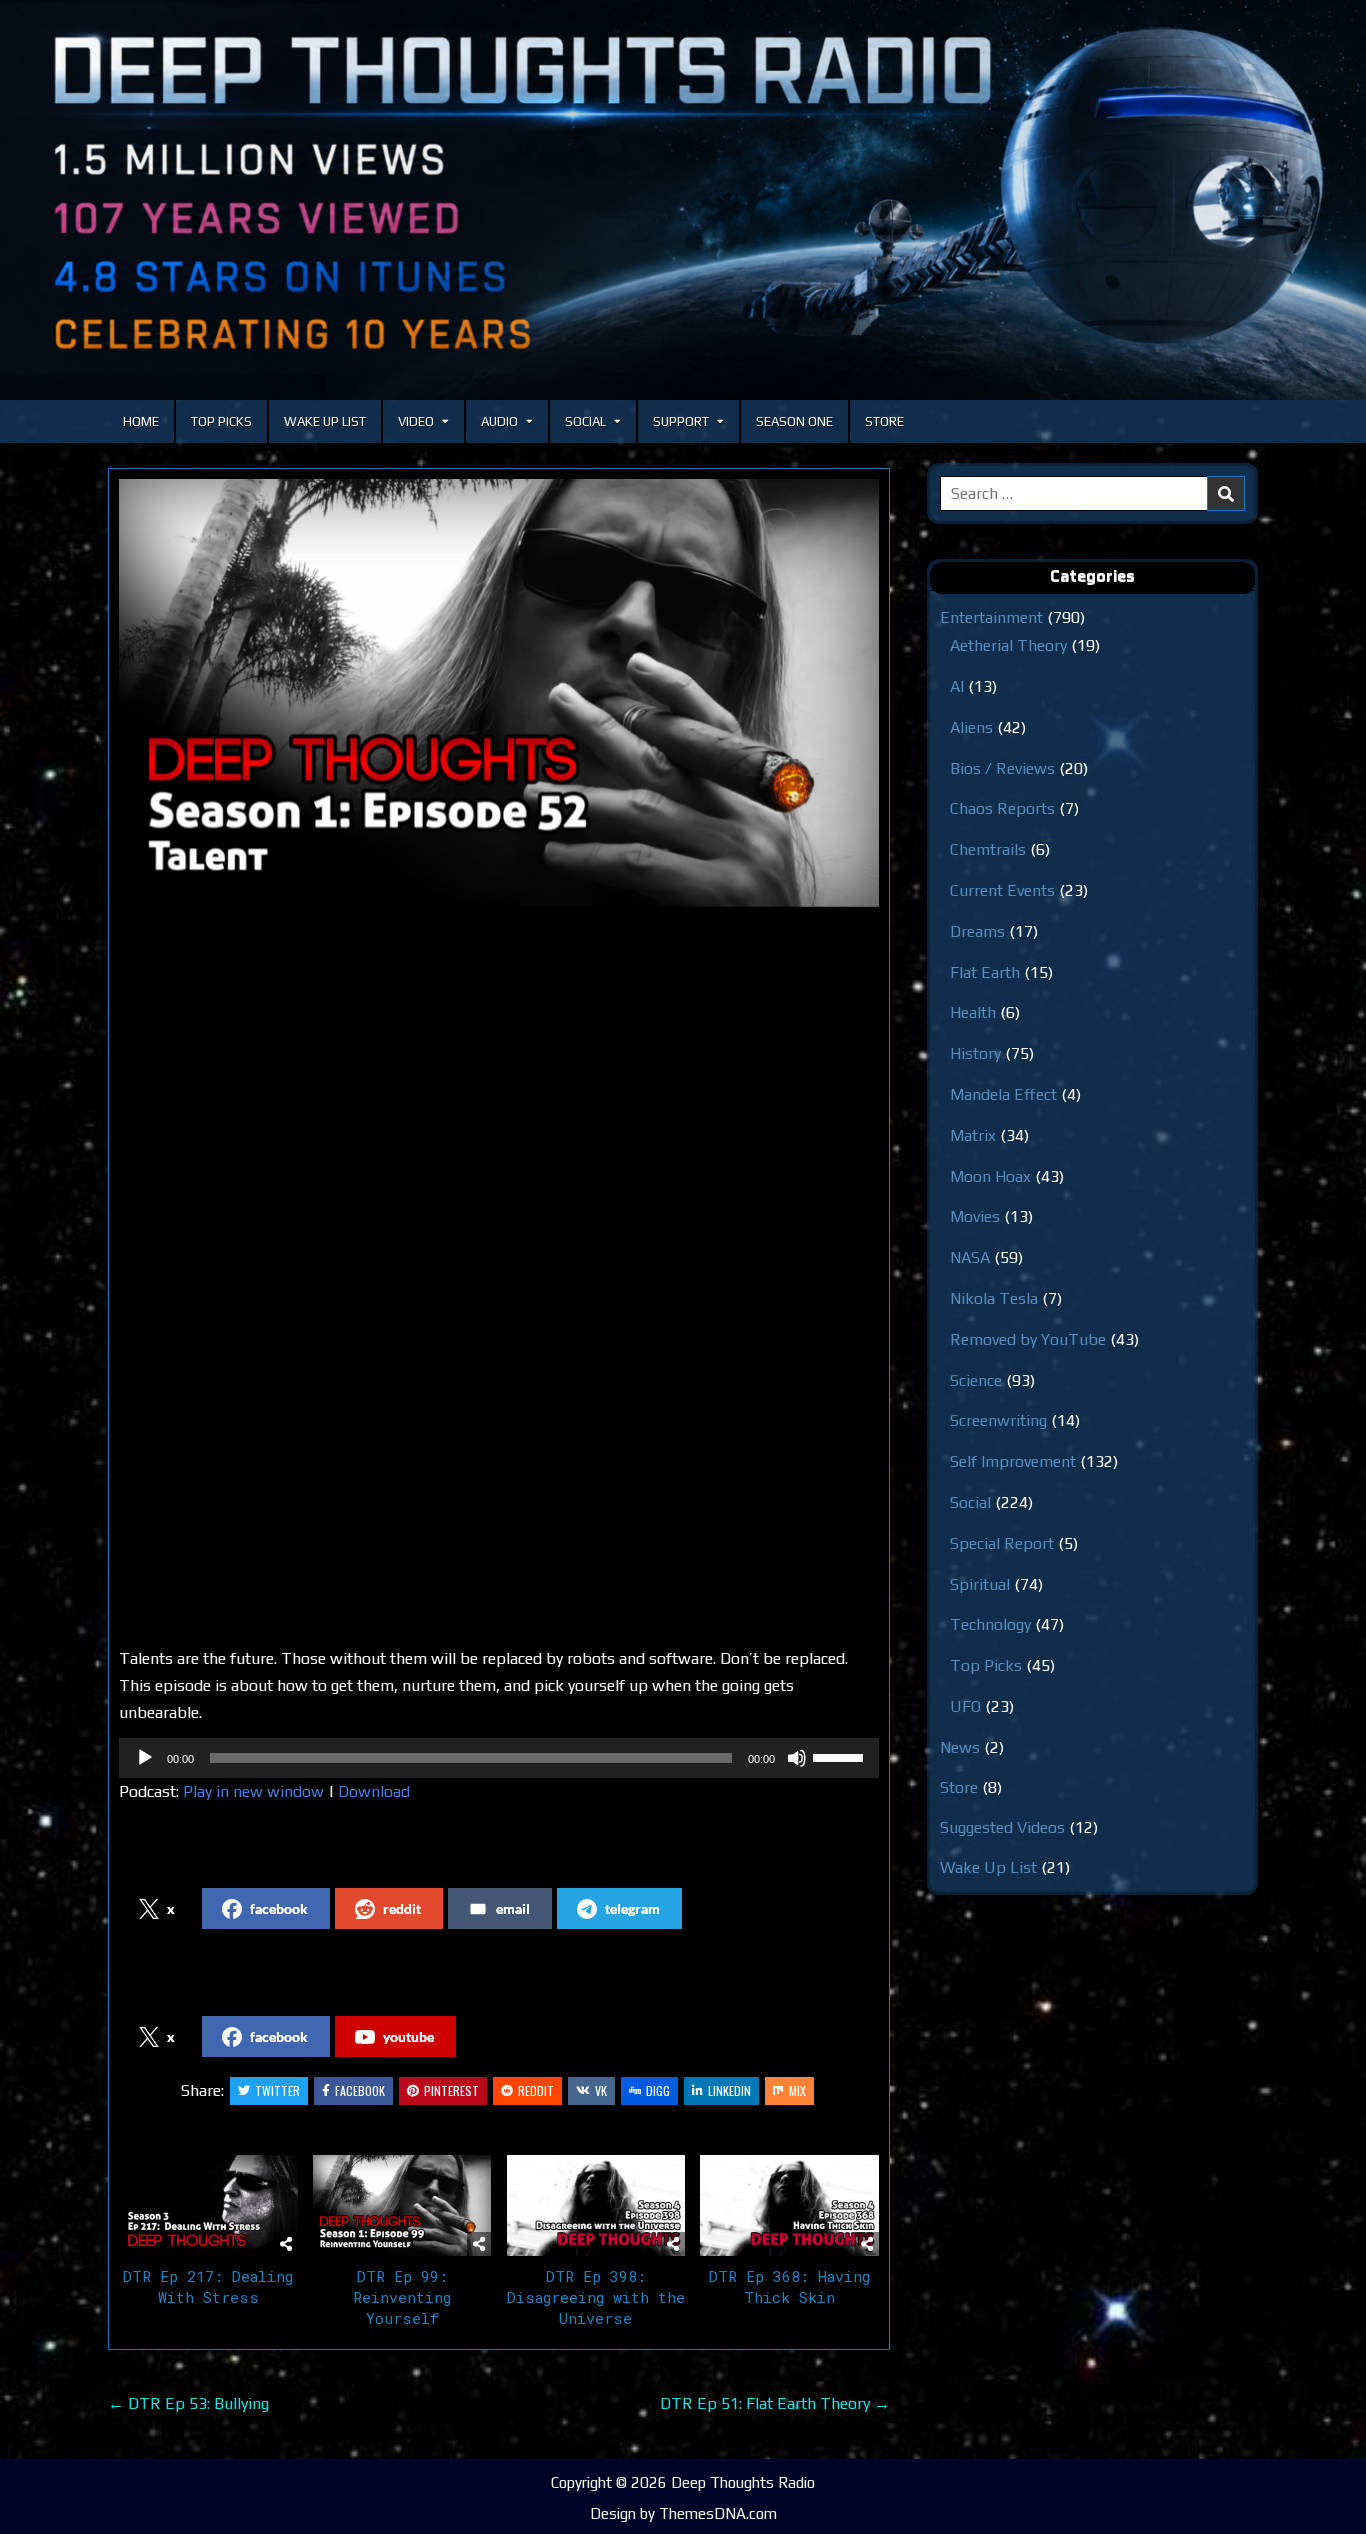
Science (976, 1380)
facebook (279, 1908)
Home (141, 421)
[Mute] (797, 1758)
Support (681, 421)
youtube (408, 2036)
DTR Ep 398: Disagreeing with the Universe (596, 2297)
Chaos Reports (1002, 808)
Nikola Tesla (994, 1298)
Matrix (973, 1135)
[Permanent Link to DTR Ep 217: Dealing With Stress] (208, 2205)
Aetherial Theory (1008, 645)
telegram (632, 1908)
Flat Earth (985, 972)
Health (973, 1012)
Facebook (360, 2090)
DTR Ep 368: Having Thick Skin (789, 2286)
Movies (975, 1216)
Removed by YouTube (1028, 1339)
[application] (499, 1758)
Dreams (977, 931)
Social (585, 421)
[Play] (145, 1758)
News (960, 1747)
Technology (990, 1624)
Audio (499, 421)
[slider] (841, 1756)
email (513, 1908)
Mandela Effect (1003, 1094)
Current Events (1002, 890)
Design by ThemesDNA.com (683, 2513)
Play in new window (253, 1791)
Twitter (277, 2090)
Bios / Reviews (1002, 768)
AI (957, 686)
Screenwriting (998, 1420)
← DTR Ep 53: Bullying (188, 2403)
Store (884, 421)
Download (374, 1791)
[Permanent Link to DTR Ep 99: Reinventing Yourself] (402, 2205)
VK (601, 2090)
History (975, 1053)
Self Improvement (1013, 1461)
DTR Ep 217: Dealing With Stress (208, 2286)
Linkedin (729, 2090)
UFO (965, 1706)
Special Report (1002, 1543)
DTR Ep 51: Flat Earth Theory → (775, 2403)
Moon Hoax (990, 1176)
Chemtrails (988, 849)
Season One (794, 421)
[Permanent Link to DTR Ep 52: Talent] (499, 693)
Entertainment (991, 617)
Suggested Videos (1002, 1827)
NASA (970, 1257)
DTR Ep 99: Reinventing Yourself (402, 2297)
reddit (402, 1908)
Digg (658, 2090)
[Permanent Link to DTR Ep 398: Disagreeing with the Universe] (596, 2205)
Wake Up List (325, 421)
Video (416, 421)
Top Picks (221, 421)
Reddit (536, 2090)
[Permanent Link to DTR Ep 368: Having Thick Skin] (789, 2205)
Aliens (971, 727)
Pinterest (451, 2090)
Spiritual (980, 1584)
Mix (797, 2090)
